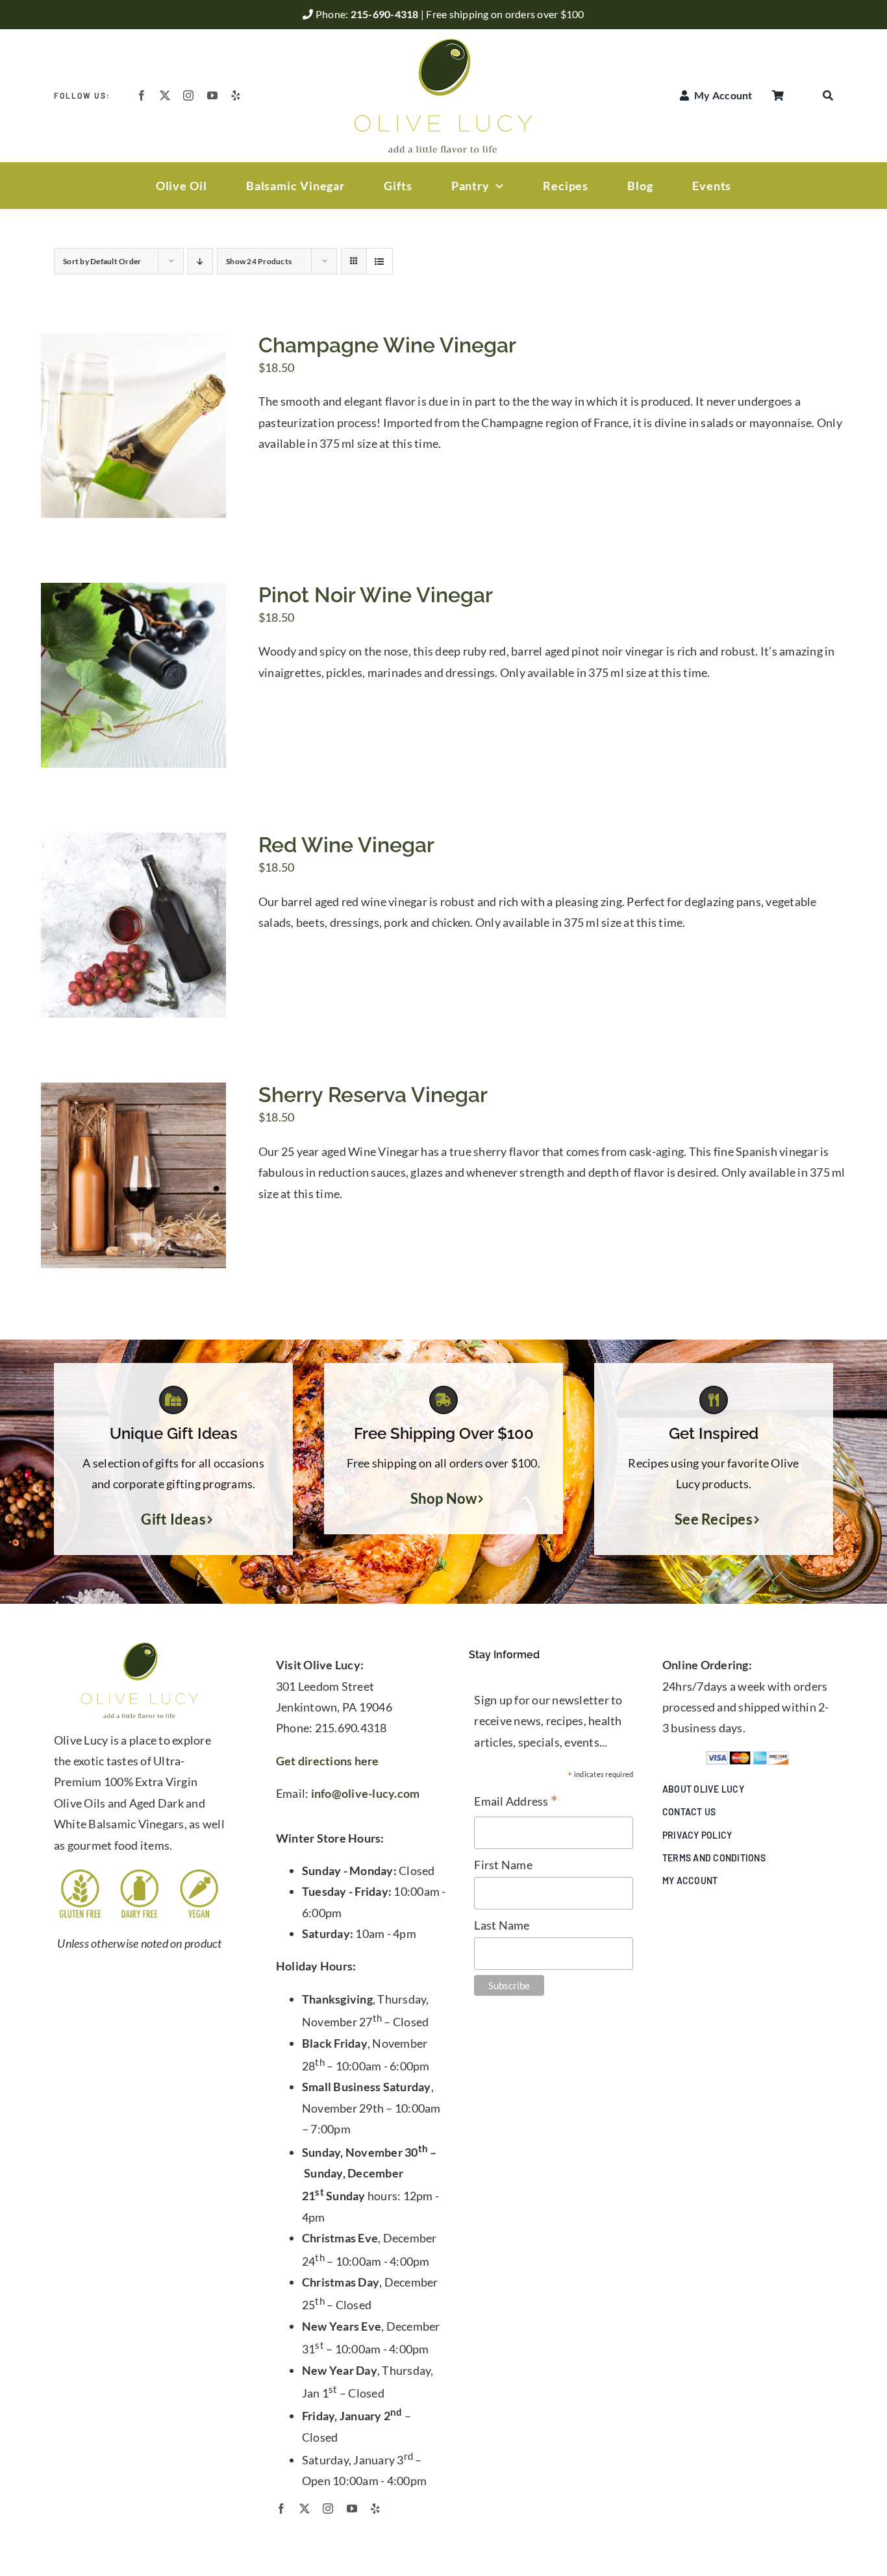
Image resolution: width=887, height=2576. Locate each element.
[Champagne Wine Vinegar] (133, 343)
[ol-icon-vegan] (199, 1873)
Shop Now (444, 1499)
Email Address (516, 1802)
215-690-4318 (386, 14)
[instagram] (188, 95)
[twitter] (165, 95)
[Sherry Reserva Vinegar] (133, 1093)
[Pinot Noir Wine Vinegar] (133, 593)
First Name (503, 1865)
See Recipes (714, 1519)
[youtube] (212, 95)
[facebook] (142, 95)
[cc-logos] (747, 1756)
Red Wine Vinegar (346, 845)
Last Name (502, 1925)
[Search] (828, 95)
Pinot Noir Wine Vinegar (376, 595)
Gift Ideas (173, 1519)
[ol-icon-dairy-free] (139, 1873)
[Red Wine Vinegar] (133, 843)
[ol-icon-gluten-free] (80, 1873)
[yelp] (236, 95)
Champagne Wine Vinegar (387, 345)
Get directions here (328, 1761)
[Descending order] (200, 261)
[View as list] (380, 261)
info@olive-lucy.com (366, 1793)
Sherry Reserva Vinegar (373, 1095)
